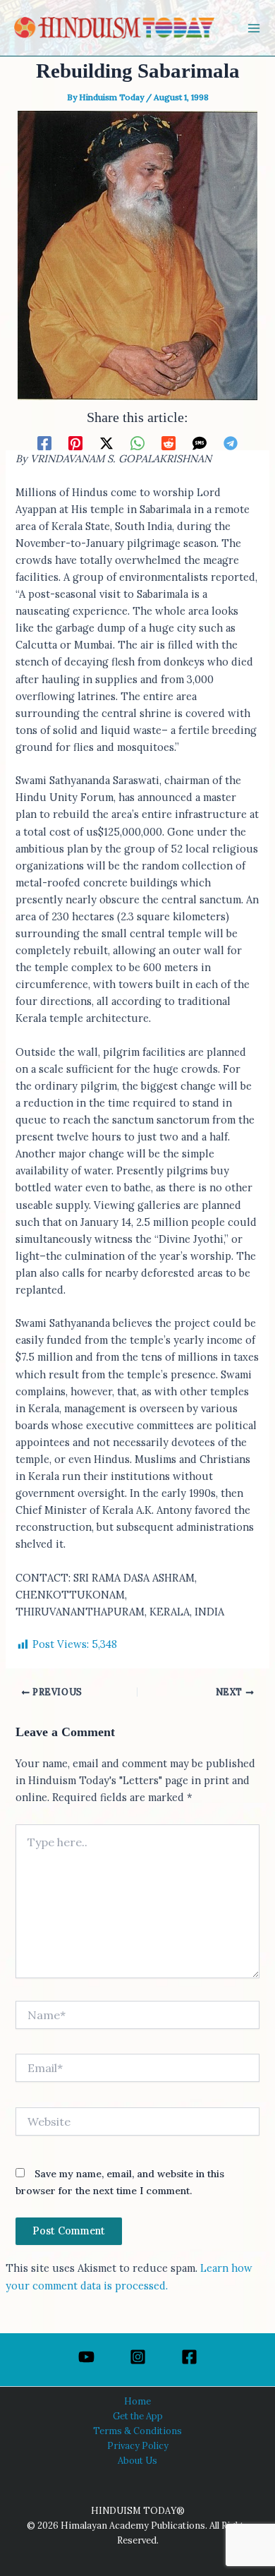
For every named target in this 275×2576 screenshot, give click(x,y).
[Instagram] (138, 2357)
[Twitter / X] (106, 442)
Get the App (138, 2416)
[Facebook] (44, 442)
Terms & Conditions (137, 2431)
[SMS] (200, 442)
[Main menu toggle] (254, 28)
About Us (137, 2460)
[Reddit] (169, 442)
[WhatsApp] (137, 442)
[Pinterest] (75, 442)
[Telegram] (231, 442)
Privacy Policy (138, 2445)
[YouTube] (86, 2357)
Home (137, 2401)
